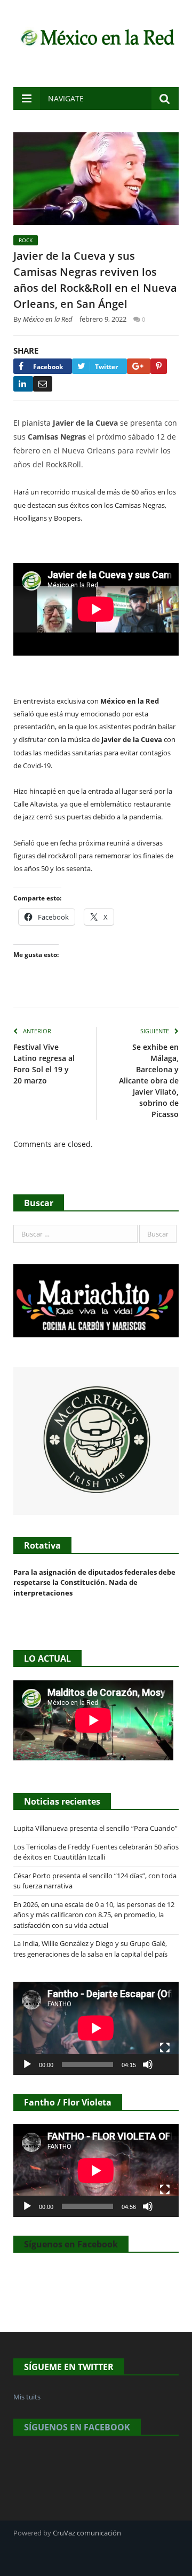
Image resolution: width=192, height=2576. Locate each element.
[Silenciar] (148, 2064)
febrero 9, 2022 (103, 319)
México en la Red (48, 319)
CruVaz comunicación (87, 2533)
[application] (96, 2028)
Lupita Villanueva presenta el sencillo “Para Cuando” (95, 1828)
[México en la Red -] (96, 36)
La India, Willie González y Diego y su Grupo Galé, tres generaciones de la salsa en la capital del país (90, 1949)
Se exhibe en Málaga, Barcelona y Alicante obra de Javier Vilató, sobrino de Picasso (149, 1080)
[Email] (43, 384)
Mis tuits (27, 2397)
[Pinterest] (159, 366)
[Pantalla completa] (165, 2048)
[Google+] (139, 366)
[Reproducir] (27, 2064)
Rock (26, 240)
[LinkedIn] (23, 384)
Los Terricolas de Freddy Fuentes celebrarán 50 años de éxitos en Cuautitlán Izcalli (96, 1852)
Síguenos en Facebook (71, 2244)
